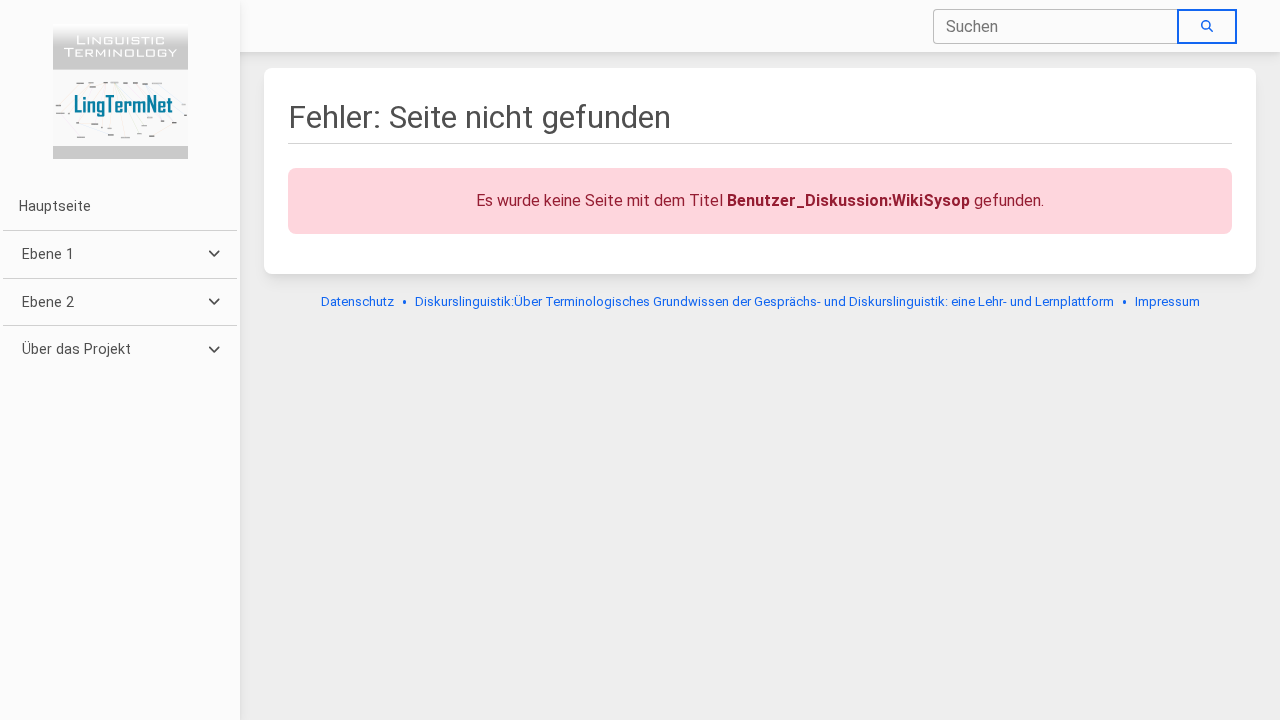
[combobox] (1056, 26)
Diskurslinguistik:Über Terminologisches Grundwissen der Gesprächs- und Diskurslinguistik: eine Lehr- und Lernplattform (764, 301)
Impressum (1167, 301)
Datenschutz (357, 301)
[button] (119, 254)
